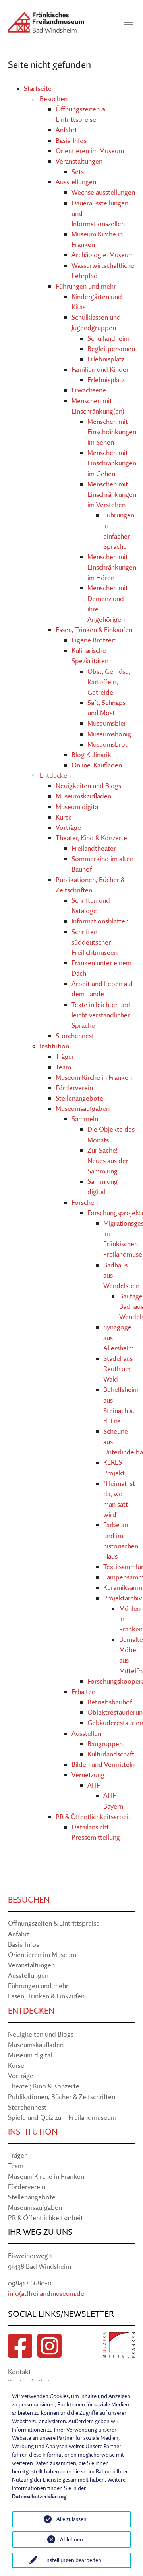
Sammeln (85, 1119)
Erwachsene (89, 390)
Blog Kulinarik (91, 754)
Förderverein (74, 1088)
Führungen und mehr (86, 286)
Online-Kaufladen (97, 765)
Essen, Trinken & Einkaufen (94, 629)
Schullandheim (108, 338)
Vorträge (68, 827)
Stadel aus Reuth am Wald (118, 1369)
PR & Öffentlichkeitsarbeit (93, 1816)
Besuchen (54, 99)
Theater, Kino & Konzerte (91, 838)
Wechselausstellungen (103, 192)
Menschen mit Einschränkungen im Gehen (112, 463)
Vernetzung (88, 1775)
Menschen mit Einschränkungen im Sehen (112, 432)
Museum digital (78, 807)
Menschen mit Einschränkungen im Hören (112, 567)
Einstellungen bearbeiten (72, 2560)
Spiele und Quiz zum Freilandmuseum (62, 2117)
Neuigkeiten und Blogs (88, 785)
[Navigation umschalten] (128, 22)
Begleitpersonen (111, 348)
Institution (54, 1046)
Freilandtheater (94, 848)
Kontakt (19, 2372)
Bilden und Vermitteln (103, 1764)
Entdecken (55, 775)
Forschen (85, 1202)
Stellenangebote (79, 1098)
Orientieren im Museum (90, 151)
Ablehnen (71, 2539)
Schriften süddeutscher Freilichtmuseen (95, 942)
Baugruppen (105, 1744)
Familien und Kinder (100, 369)
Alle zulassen (71, 2519)
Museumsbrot (107, 744)
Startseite (38, 88)
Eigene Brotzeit (94, 640)
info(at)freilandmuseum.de (46, 2293)
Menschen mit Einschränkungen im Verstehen (112, 494)
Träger (65, 1056)
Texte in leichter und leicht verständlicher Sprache (101, 1015)
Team (63, 1067)
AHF (94, 1785)
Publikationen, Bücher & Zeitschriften (62, 2097)
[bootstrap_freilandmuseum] (46, 22)
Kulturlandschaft (111, 1754)
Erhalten (83, 1691)
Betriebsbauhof (110, 1702)
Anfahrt (66, 130)
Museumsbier (107, 723)
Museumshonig (109, 734)
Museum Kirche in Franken (94, 1077)
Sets (78, 171)
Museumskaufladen (83, 796)
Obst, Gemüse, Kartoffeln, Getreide (109, 682)
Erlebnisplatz (106, 359)
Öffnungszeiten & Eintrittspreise (54, 1923)
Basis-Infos (71, 140)
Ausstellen (86, 1733)
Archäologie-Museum (103, 255)
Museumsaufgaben (83, 1108)
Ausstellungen (76, 182)
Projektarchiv (123, 1598)
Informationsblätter (100, 921)
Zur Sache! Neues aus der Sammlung (108, 1160)
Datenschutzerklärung (39, 2496)
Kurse (64, 817)
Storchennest (75, 1035)
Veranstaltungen (79, 161)
